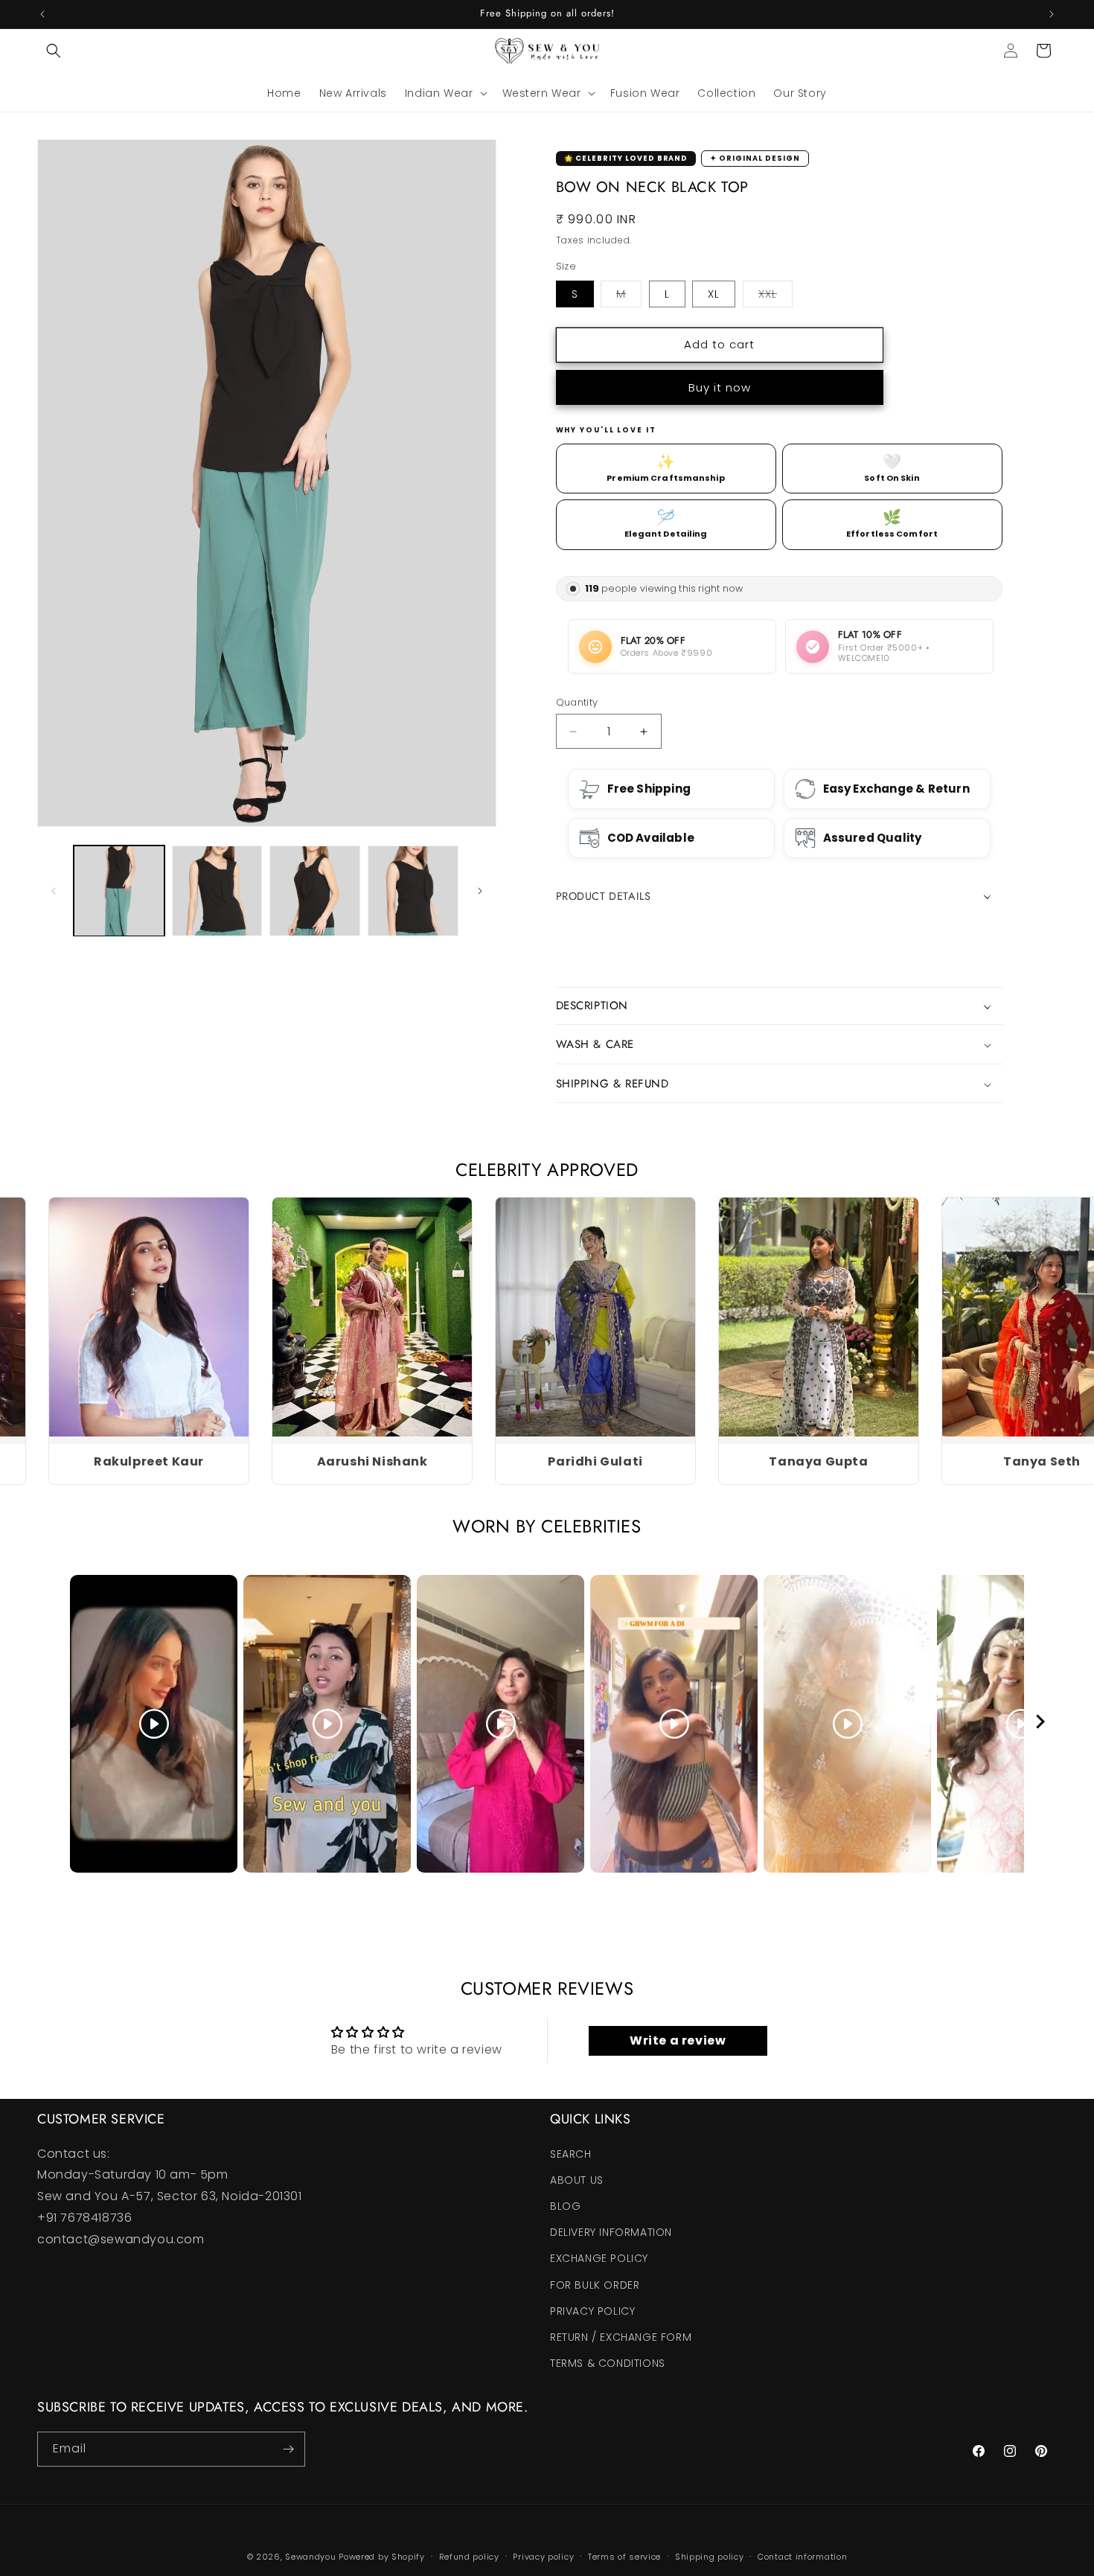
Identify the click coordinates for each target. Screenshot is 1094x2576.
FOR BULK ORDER (595, 2285)
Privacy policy (543, 2557)
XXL (775, 297)
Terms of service (624, 2557)
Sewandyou (310, 2557)
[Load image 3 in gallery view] (315, 891)
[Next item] (1040, 1724)
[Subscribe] (288, 2449)
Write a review (678, 2040)
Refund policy (469, 2557)
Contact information (802, 2557)
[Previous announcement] (42, 14)
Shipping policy (710, 2557)
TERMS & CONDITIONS (608, 2363)
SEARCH (571, 2154)
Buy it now (720, 387)
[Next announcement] (1052, 14)
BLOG (565, 2206)
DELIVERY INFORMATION (611, 2232)
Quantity (577, 702)
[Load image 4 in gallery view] (413, 891)
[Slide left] (54, 891)
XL (714, 294)
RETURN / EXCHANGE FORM (621, 2337)
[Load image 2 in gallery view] (217, 891)
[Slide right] (480, 891)
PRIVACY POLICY (592, 2311)
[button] (54, 51)
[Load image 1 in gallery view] (119, 891)
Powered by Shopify (382, 2557)
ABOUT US (577, 2180)
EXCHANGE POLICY (599, 2258)
